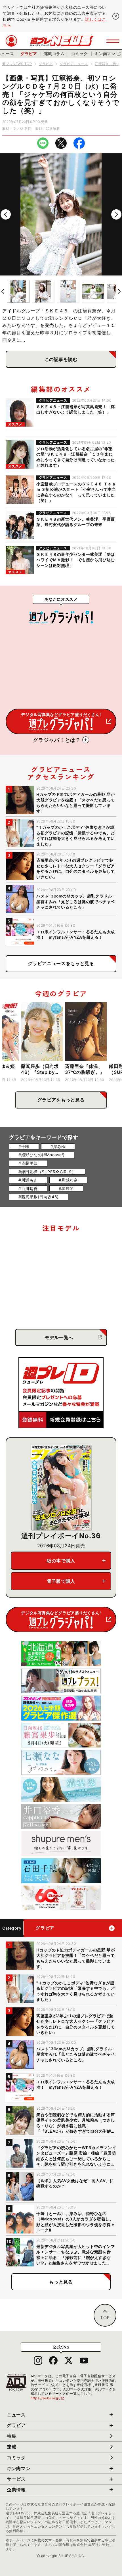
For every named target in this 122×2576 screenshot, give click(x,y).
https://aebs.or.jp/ (48, 2398)
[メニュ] (113, 41)
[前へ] (6, 214)
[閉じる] (116, 16)
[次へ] (116, 214)
